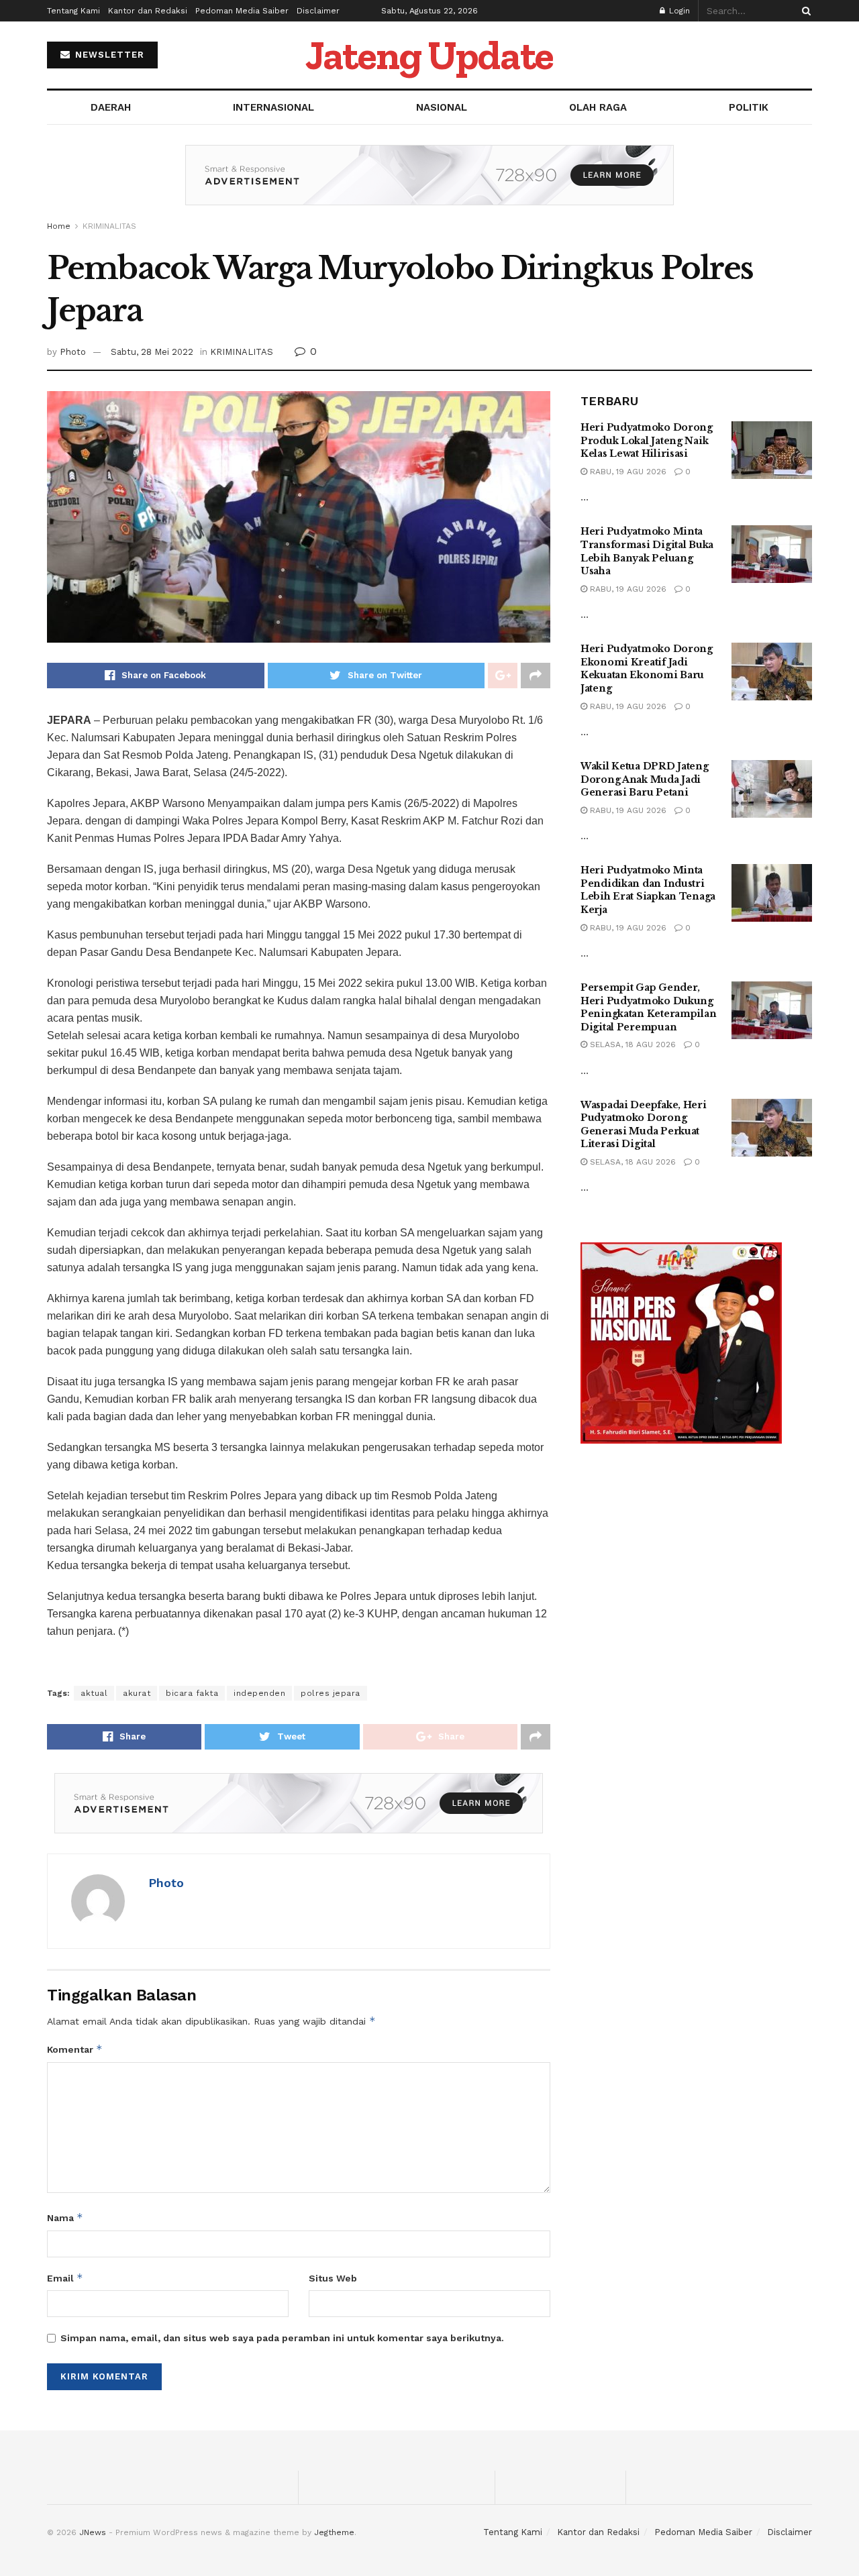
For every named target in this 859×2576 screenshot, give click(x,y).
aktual (94, 1693)
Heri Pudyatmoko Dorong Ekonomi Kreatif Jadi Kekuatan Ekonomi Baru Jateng (647, 668)
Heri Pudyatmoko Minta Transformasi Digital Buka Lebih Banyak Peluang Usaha (647, 551)
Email (65, 2278)
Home (59, 226)
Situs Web (333, 2278)
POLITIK (749, 107)
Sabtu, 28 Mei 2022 (152, 352)
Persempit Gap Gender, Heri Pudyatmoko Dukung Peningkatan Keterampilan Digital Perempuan (648, 1007)
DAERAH (111, 107)
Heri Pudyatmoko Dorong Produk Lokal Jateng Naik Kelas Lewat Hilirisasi (647, 440)
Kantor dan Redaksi (148, 11)
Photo (73, 352)
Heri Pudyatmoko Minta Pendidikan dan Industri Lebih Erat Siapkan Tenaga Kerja (648, 890)
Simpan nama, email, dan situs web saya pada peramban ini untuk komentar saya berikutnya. (282, 2338)
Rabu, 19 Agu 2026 (627, 472)
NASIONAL (442, 107)
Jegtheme (334, 2532)
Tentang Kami (73, 11)
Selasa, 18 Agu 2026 (631, 1044)
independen (259, 1693)
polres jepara (331, 1693)
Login (678, 11)
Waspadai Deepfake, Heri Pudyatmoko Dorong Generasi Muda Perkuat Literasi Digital (644, 1125)
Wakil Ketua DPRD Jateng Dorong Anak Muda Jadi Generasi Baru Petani (645, 779)
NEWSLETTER (108, 55)
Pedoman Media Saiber (242, 11)
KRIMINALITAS (109, 226)
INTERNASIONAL (273, 107)
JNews (93, 2532)
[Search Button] (804, 11)
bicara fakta (192, 1693)
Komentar (75, 2049)
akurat (137, 1693)
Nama (65, 2217)
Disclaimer (318, 11)
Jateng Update (429, 55)
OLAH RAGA (598, 107)
